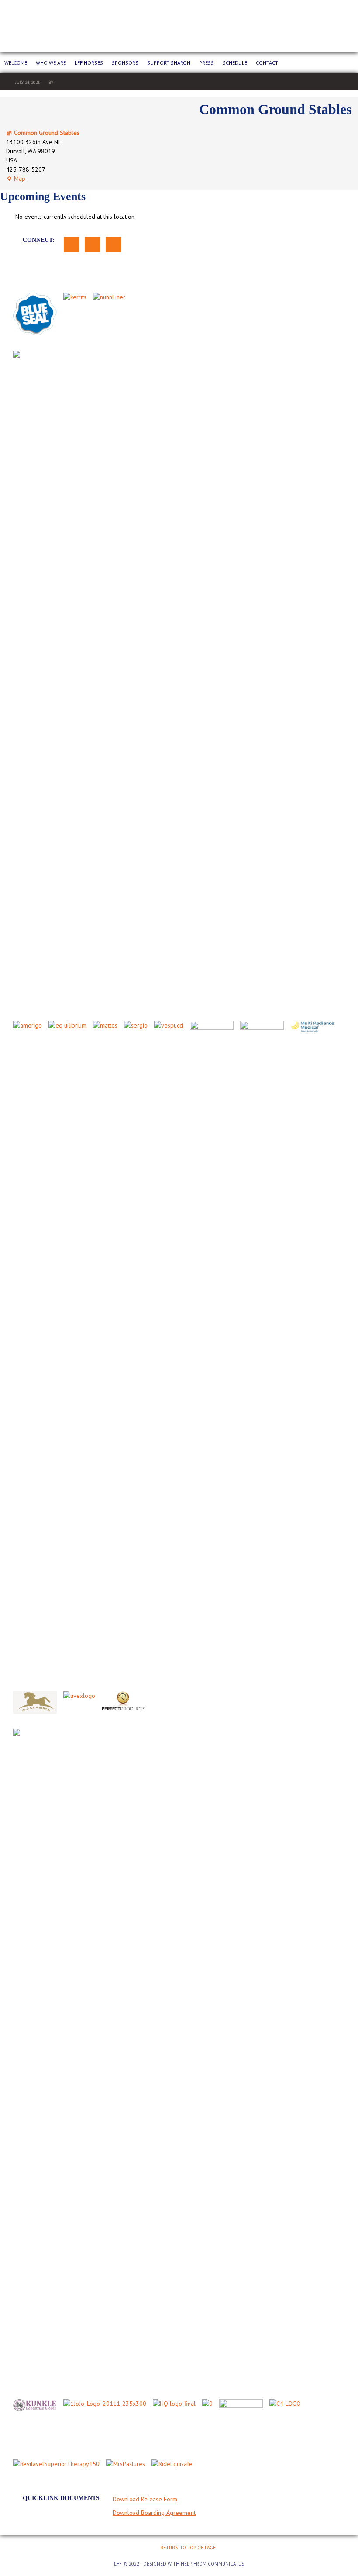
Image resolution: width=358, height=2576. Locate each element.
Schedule (235, 63)
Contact (267, 63)
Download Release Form (145, 2499)
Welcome (16, 63)
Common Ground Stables (47, 133)
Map (16, 179)
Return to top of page (188, 2548)
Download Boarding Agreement (154, 2513)
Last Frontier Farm (179, 26)
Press (207, 63)
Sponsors (125, 63)
